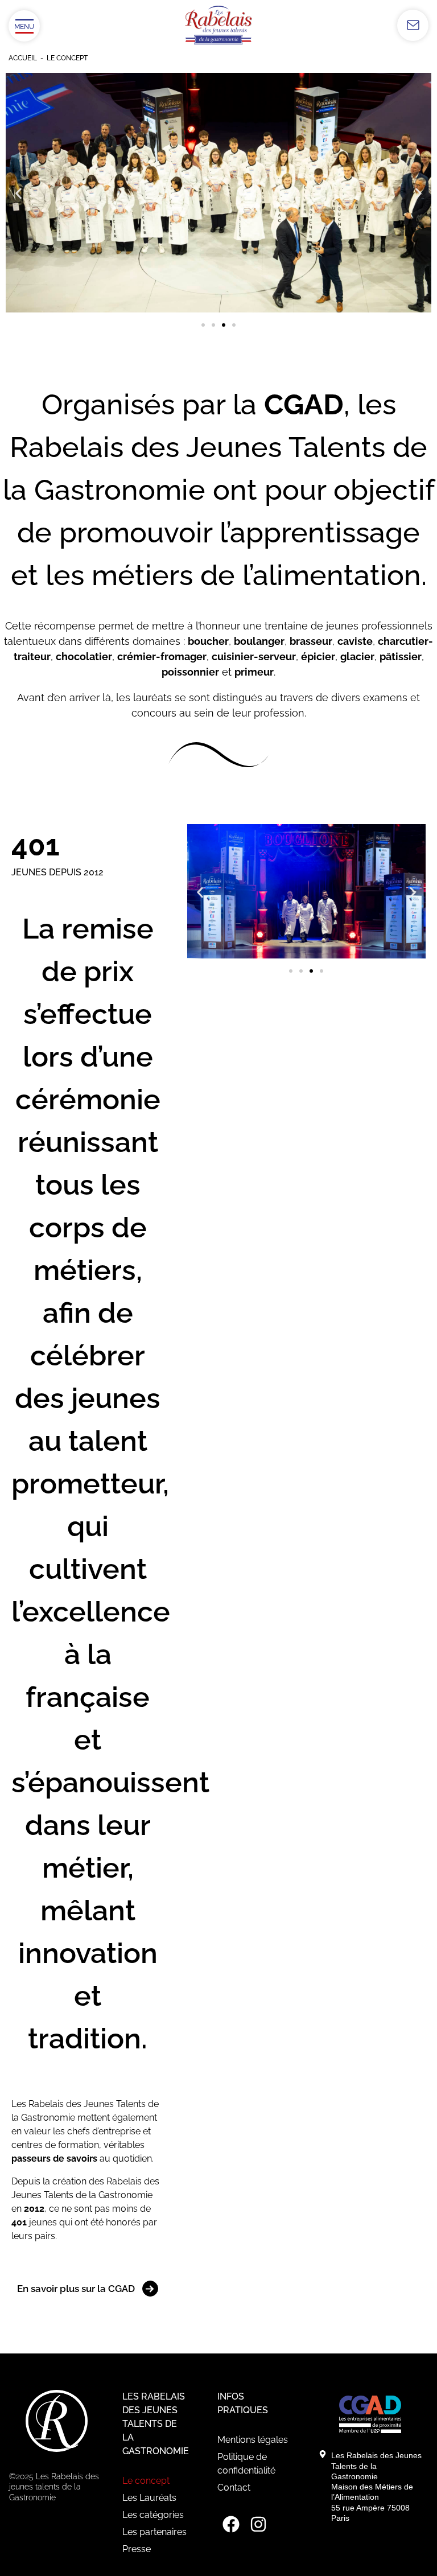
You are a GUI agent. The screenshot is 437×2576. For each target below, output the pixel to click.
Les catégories (153, 2515)
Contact (234, 2487)
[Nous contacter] (413, 25)
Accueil (23, 58)
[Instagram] (258, 2524)
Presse (137, 2549)
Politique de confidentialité (246, 2464)
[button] (18, 194)
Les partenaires (154, 2532)
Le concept (146, 2481)
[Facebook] (231, 2524)
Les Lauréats (149, 2498)
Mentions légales (253, 2440)
